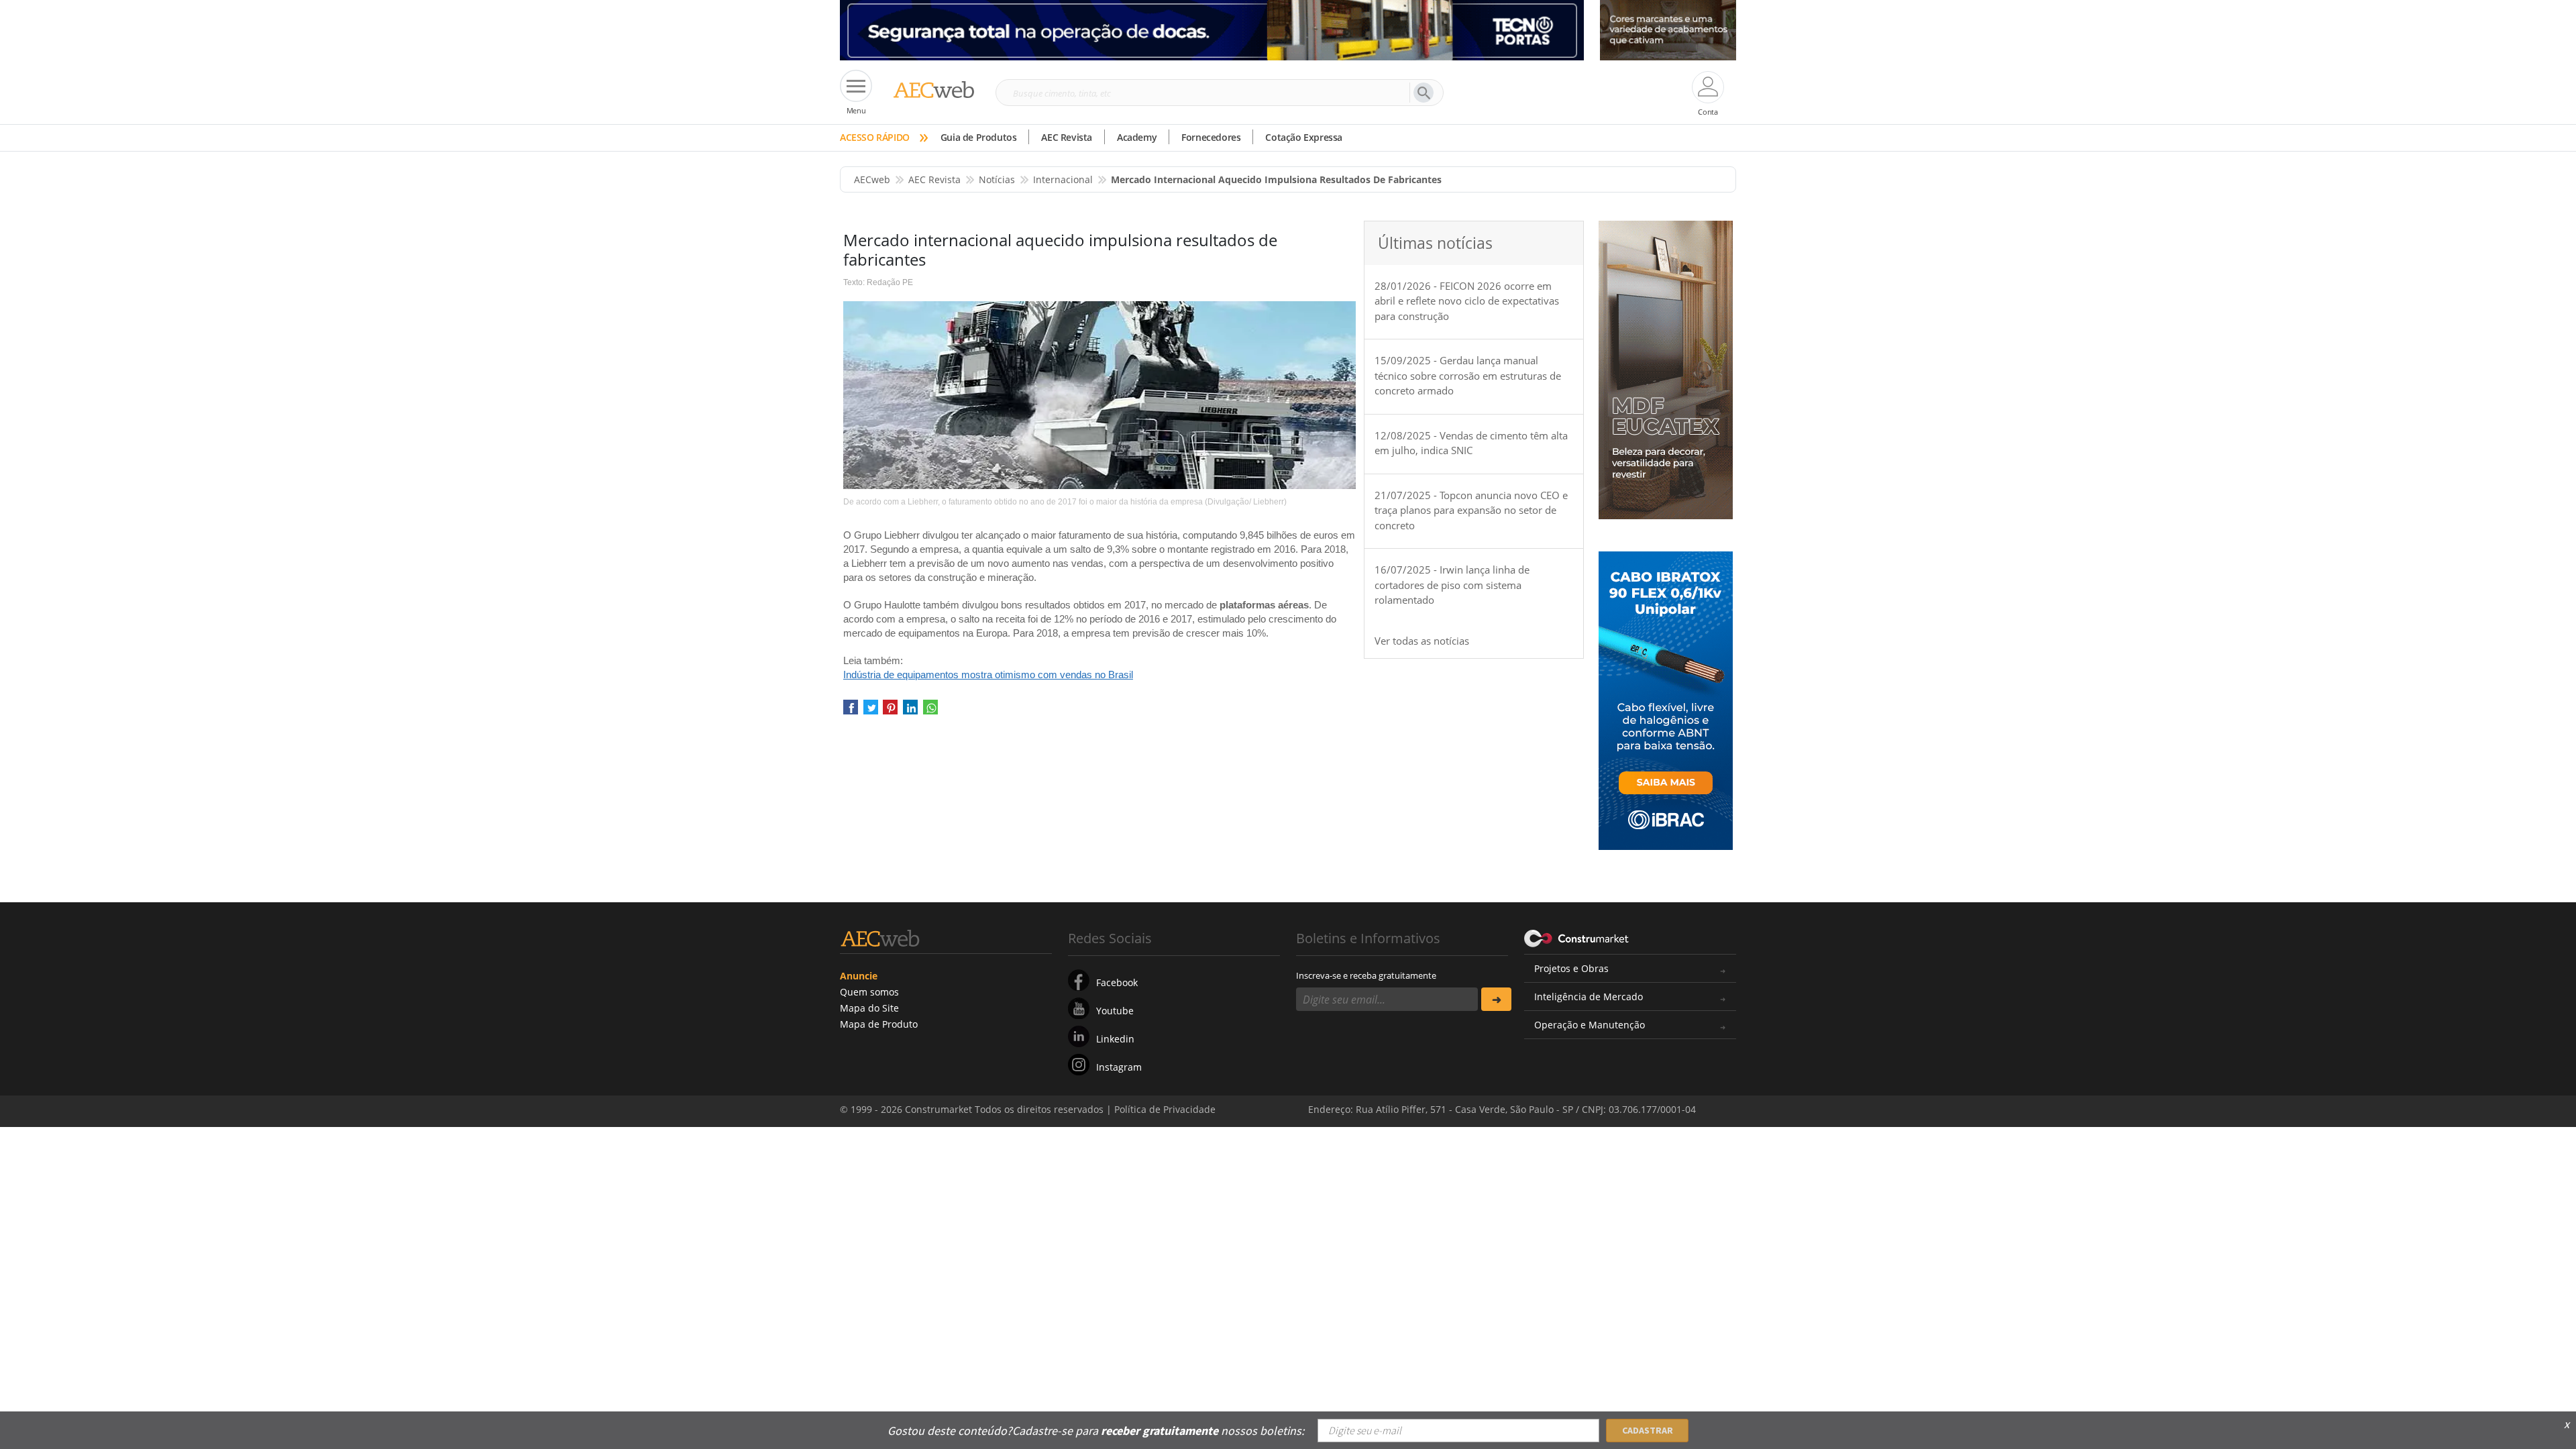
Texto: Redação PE (878, 282)
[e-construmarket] (1577, 937)
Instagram (1119, 1067)
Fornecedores (1211, 137)
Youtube (1115, 1011)
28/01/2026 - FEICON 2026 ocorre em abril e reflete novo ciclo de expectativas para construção (1467, 301)
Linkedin (1115, 1039)
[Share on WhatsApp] (930, 712)
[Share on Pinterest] (890, 712)
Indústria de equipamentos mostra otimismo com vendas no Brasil (988, 675)
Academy (1137, 137)
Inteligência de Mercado (1589, 997)
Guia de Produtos (979, 137)
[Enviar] (1496, 999)
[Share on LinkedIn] (910, 712)
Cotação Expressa (1304, 137)
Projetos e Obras (1571, 968)
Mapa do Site (869, 1008)
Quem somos (869, 992)
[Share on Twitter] (871, 712)
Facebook (1117, 982)
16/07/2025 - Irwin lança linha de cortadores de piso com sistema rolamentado (1452, 585)
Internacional (1063, 179)
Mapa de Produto (879, 1024)
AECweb (872, 179)
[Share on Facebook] (851, 712)
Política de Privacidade (1600, 1421)
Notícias (997, 179)
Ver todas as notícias (1422, 641)
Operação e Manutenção (1590, 1025)
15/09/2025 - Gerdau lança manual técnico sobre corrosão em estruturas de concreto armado (1468, 375)
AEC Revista (1067, 137)
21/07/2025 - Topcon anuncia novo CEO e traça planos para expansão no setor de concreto (1471, 510)
